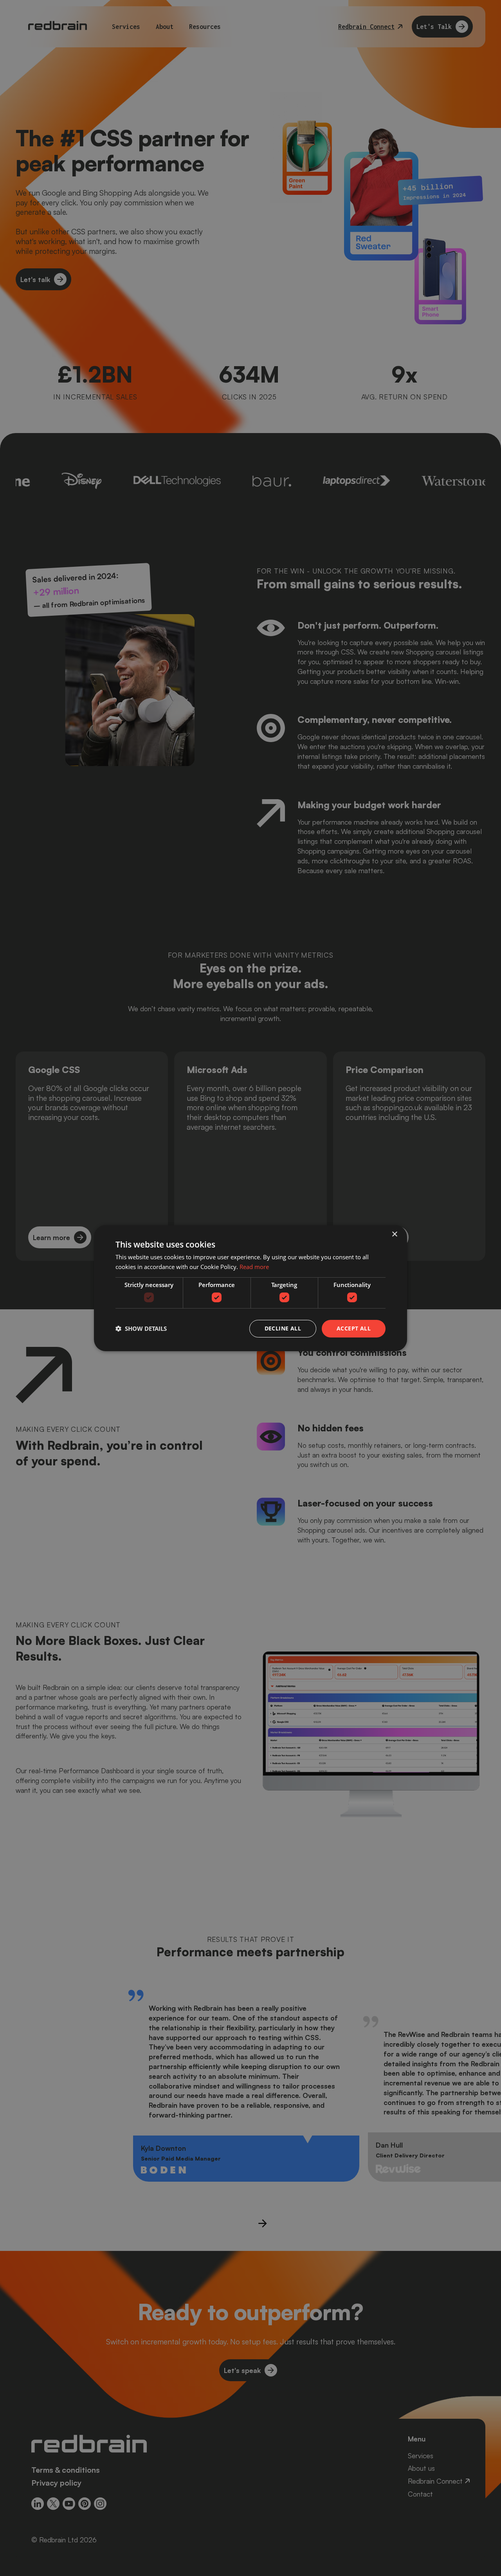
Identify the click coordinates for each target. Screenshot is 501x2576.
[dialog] (250, 1288)
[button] (141, 1328)
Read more (254, 1267)
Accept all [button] (354, 1328)
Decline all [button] (283, 1328)
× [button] (394, 1234)
